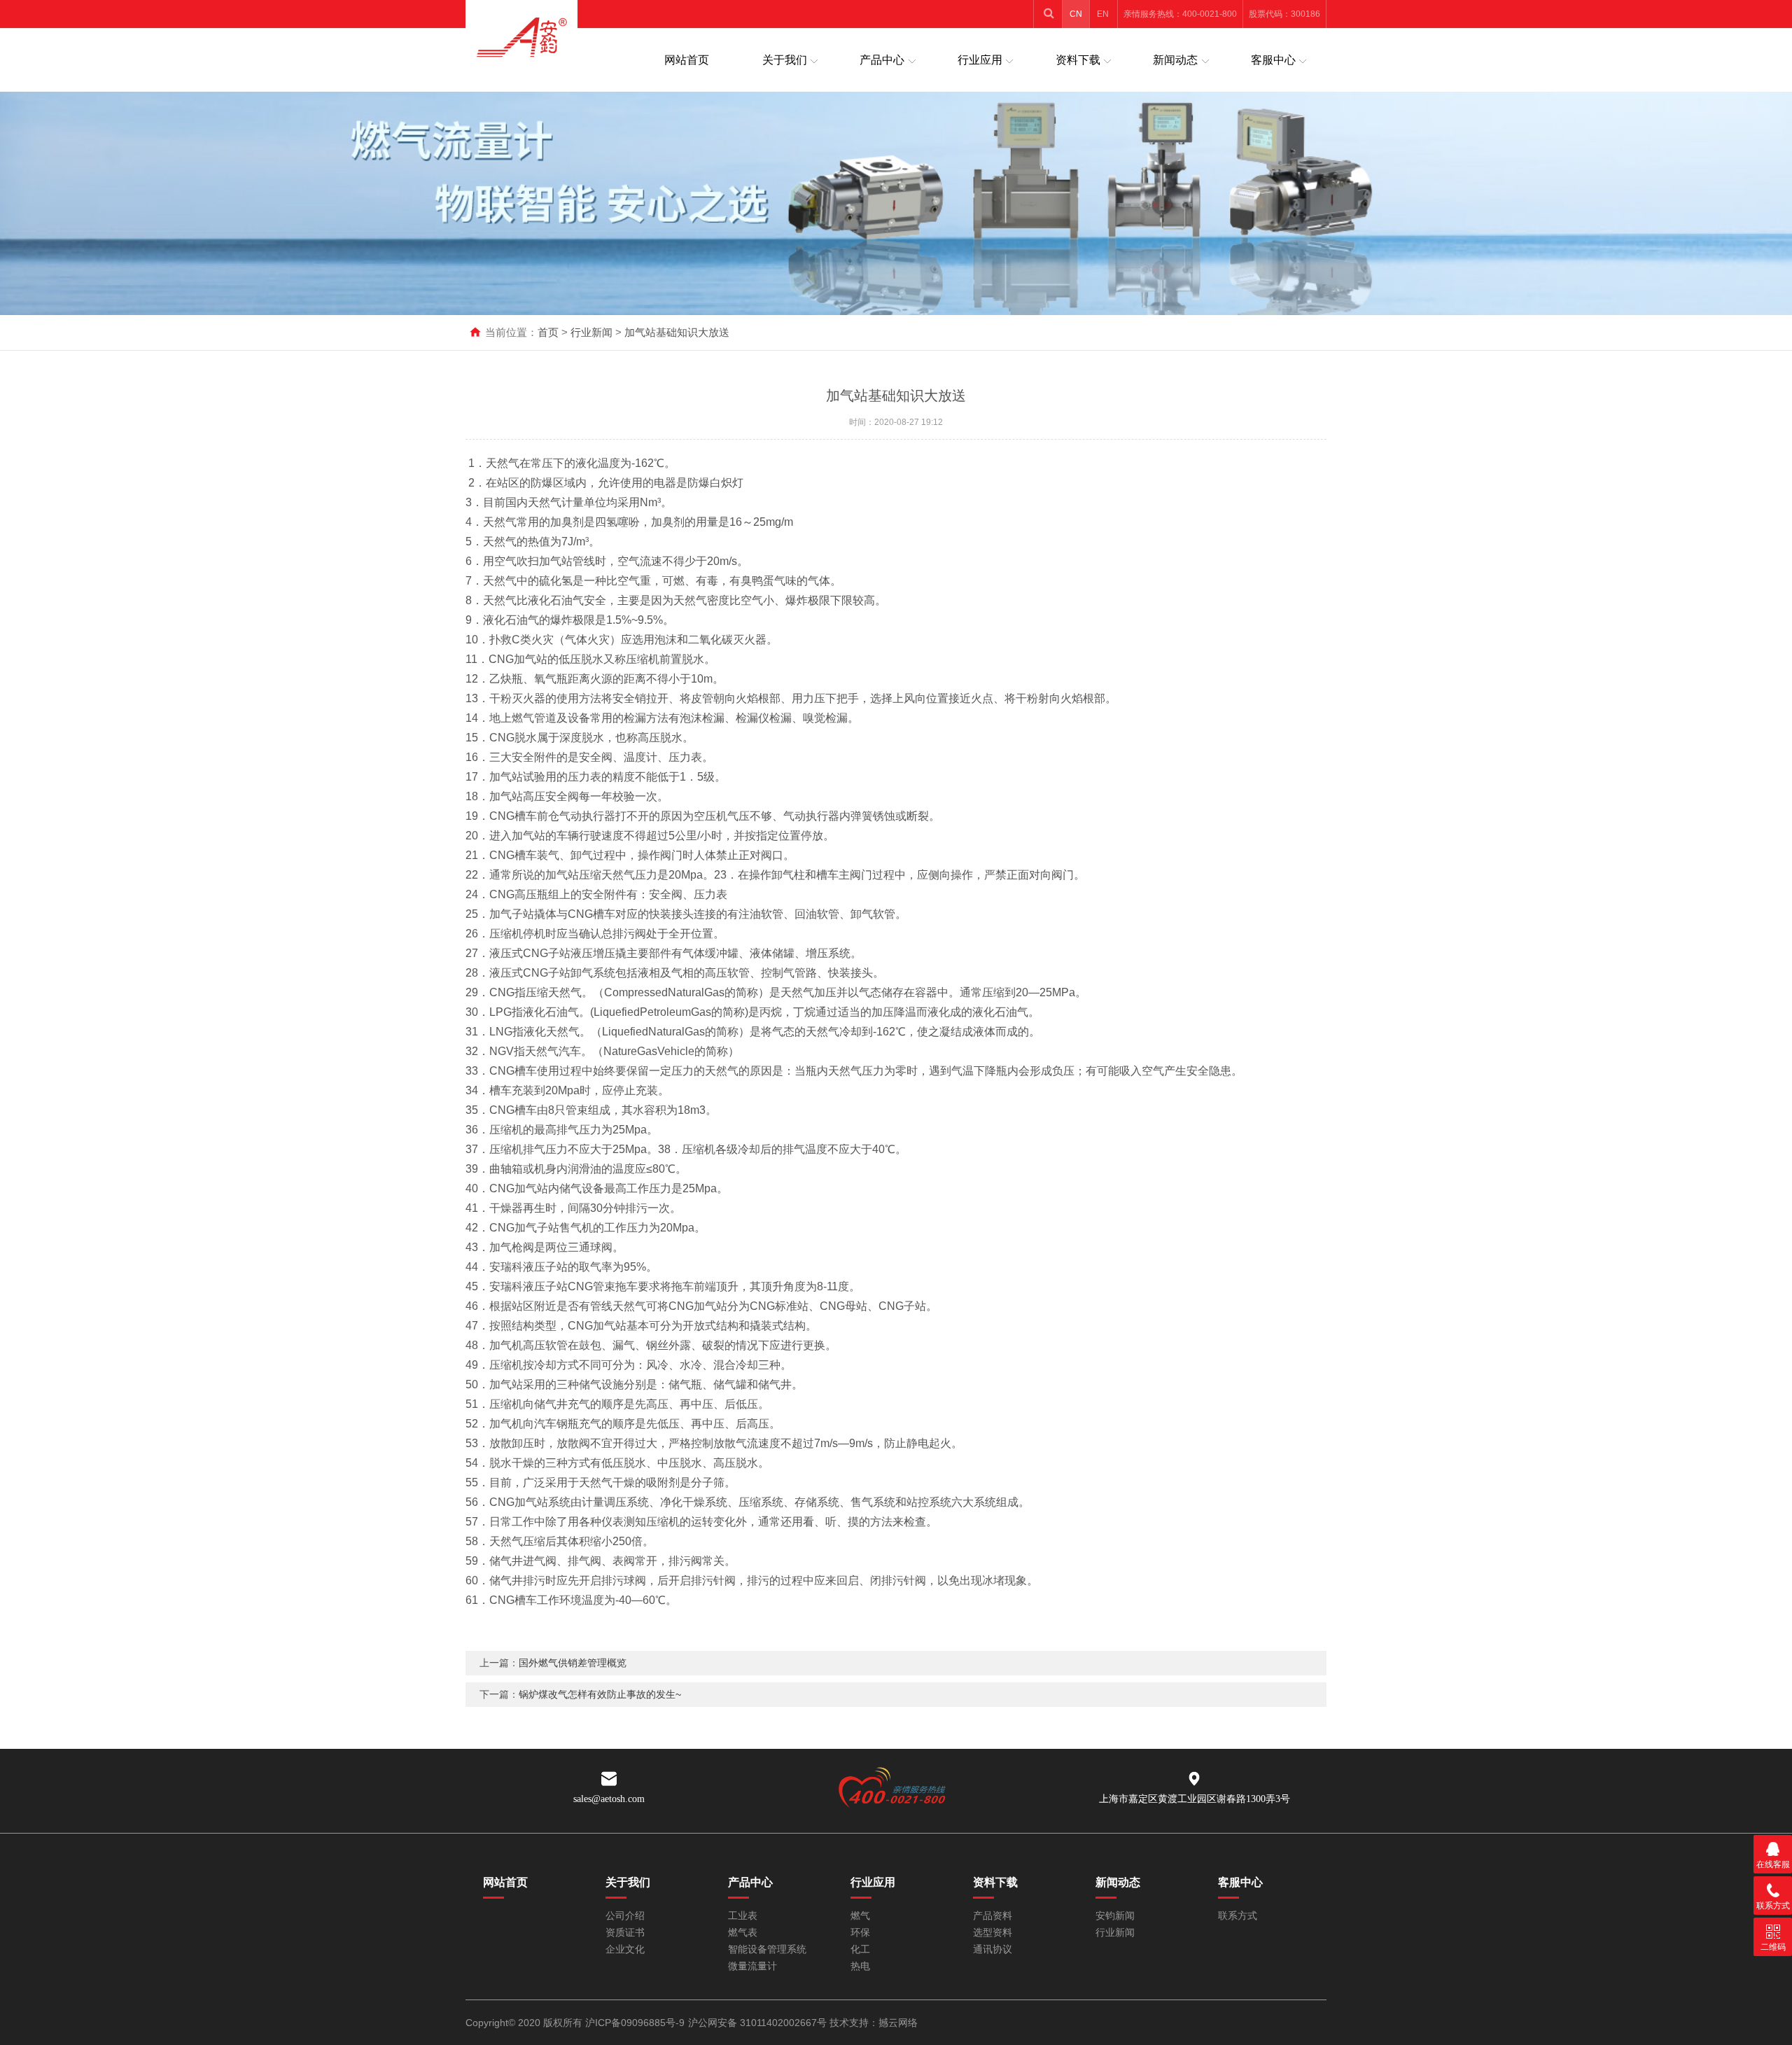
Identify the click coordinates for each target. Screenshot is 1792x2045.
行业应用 (980, 60)
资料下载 (1078, 60)
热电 (860, 1966)
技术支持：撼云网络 (874, 2023)
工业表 (743, 1916)
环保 (860, 1933)
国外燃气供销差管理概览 (573, 1663)
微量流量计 (752, 1966)
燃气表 (743, 1933)
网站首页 (687, 60)
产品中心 (882, 60)
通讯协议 (993, 1949)
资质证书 (625, 1933)
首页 (548, 332)
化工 (860, 1949)
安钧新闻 (1115, 1916)
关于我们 (785, 60)
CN (1076, 14)
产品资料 (993, 1916)
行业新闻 (591, 332)
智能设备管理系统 (767, 1949)
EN (1103, 14)
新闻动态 (1175, 60)
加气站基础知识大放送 (677, 332)
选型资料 (993, 1933)
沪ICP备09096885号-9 (635, 2023)
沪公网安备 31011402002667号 (757, 2023)
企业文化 (625, 1949)
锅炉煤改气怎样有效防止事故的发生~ (600, 1694)
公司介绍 (625, 1916)
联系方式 (1238, 1916)
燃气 (860, 1916)
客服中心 (1273, 60)
